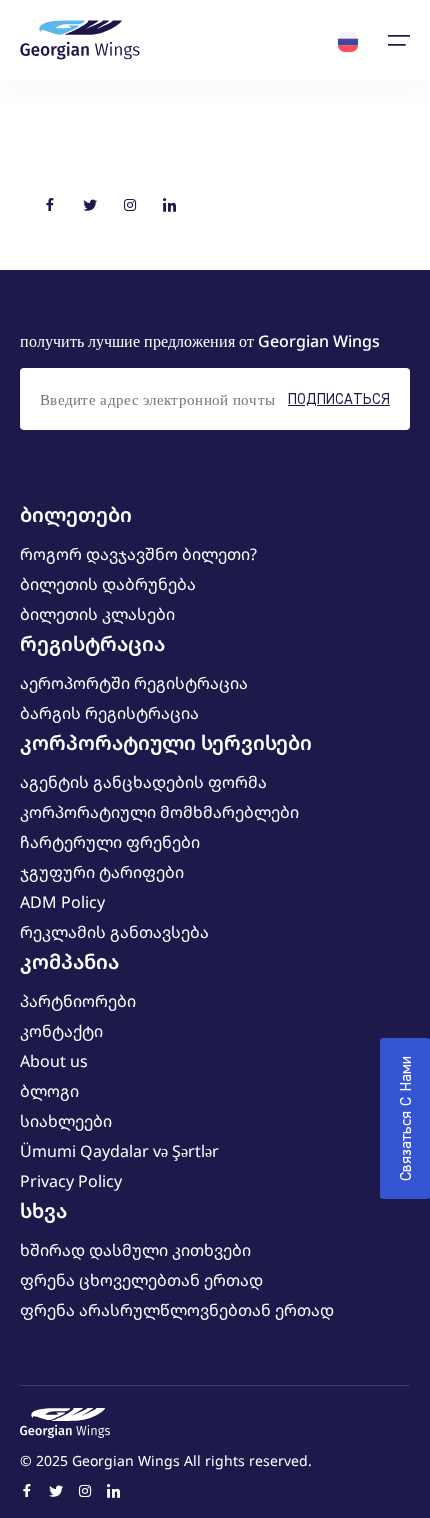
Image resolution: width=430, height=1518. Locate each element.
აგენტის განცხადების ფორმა (143, 782)
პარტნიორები (78, 1001)
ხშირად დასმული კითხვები (135, 1250)
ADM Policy (62, 902)
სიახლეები (66, 1121)
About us (54, 1061)
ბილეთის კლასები (97, 614)
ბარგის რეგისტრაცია (109, 713)
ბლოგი (49, 1091)
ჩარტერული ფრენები (110, 842)
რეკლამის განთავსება (114, 932)
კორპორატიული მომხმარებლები (159, 812)
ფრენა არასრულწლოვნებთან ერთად (177, 1310)
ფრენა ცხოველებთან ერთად (141, 1280)
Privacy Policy (71, 1181)
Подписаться (339, 398)
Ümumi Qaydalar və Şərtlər (119, 1151)
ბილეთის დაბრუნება (108, 584)
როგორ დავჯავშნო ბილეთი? (138, 554)
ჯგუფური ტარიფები (102, 872)
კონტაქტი (61, 1031)
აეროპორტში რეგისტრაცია (134, 683)
